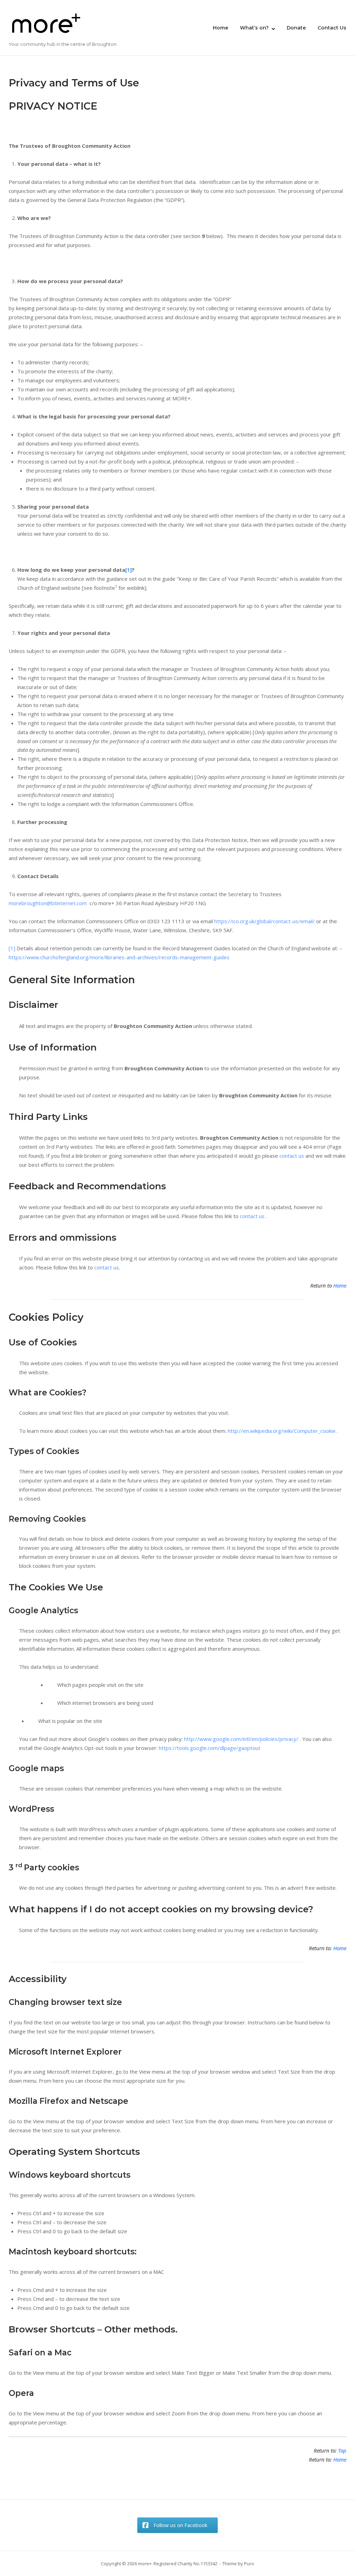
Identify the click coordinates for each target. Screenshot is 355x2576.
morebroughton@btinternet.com (48, 903)
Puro (249, 2564)
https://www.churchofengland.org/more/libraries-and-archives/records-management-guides (119, 957)
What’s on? (254, 28)
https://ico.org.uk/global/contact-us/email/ (265, 921)
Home (220, 28)
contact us (292, 1156)
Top (342, 2450)
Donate (296, 28)
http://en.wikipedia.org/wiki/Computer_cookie (282, 1431)
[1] (128, 570)
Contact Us (332, 28)
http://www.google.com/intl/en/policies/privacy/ (242, 1739)
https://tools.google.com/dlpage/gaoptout (210, 1748)
